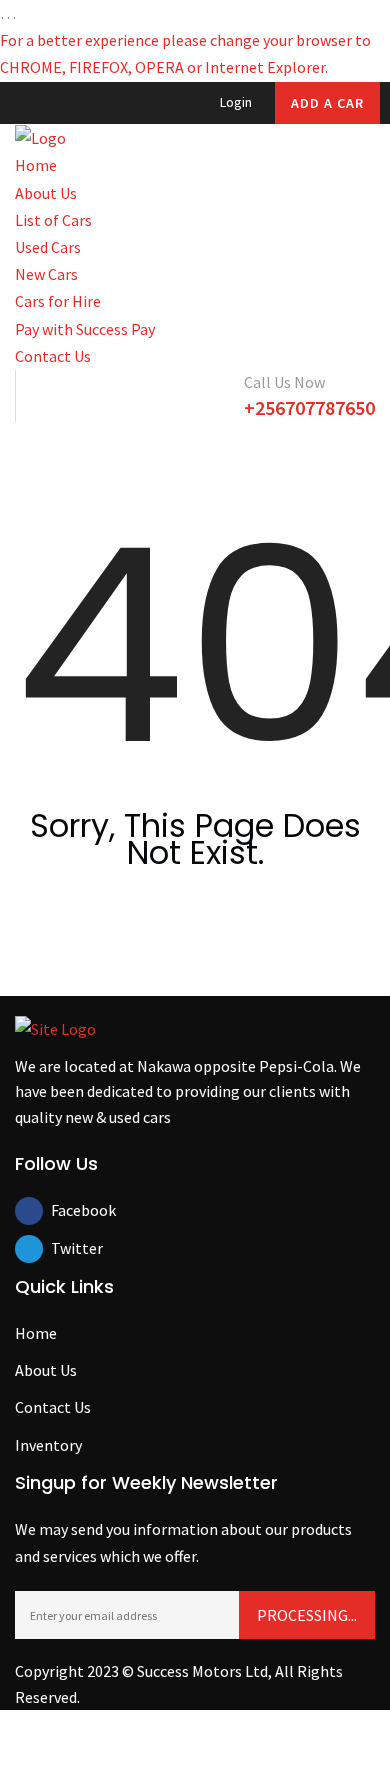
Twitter (65, 1248)
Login (234, 102)
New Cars (46, 274)
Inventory (48, 1445)
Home (36, 165)
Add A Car (327, 103)
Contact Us (53, 356)
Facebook (65, 1210)
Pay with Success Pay (85, 329)
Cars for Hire (58, 301)
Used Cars (48, 247)
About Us (46, 193)
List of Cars (53, 220)
